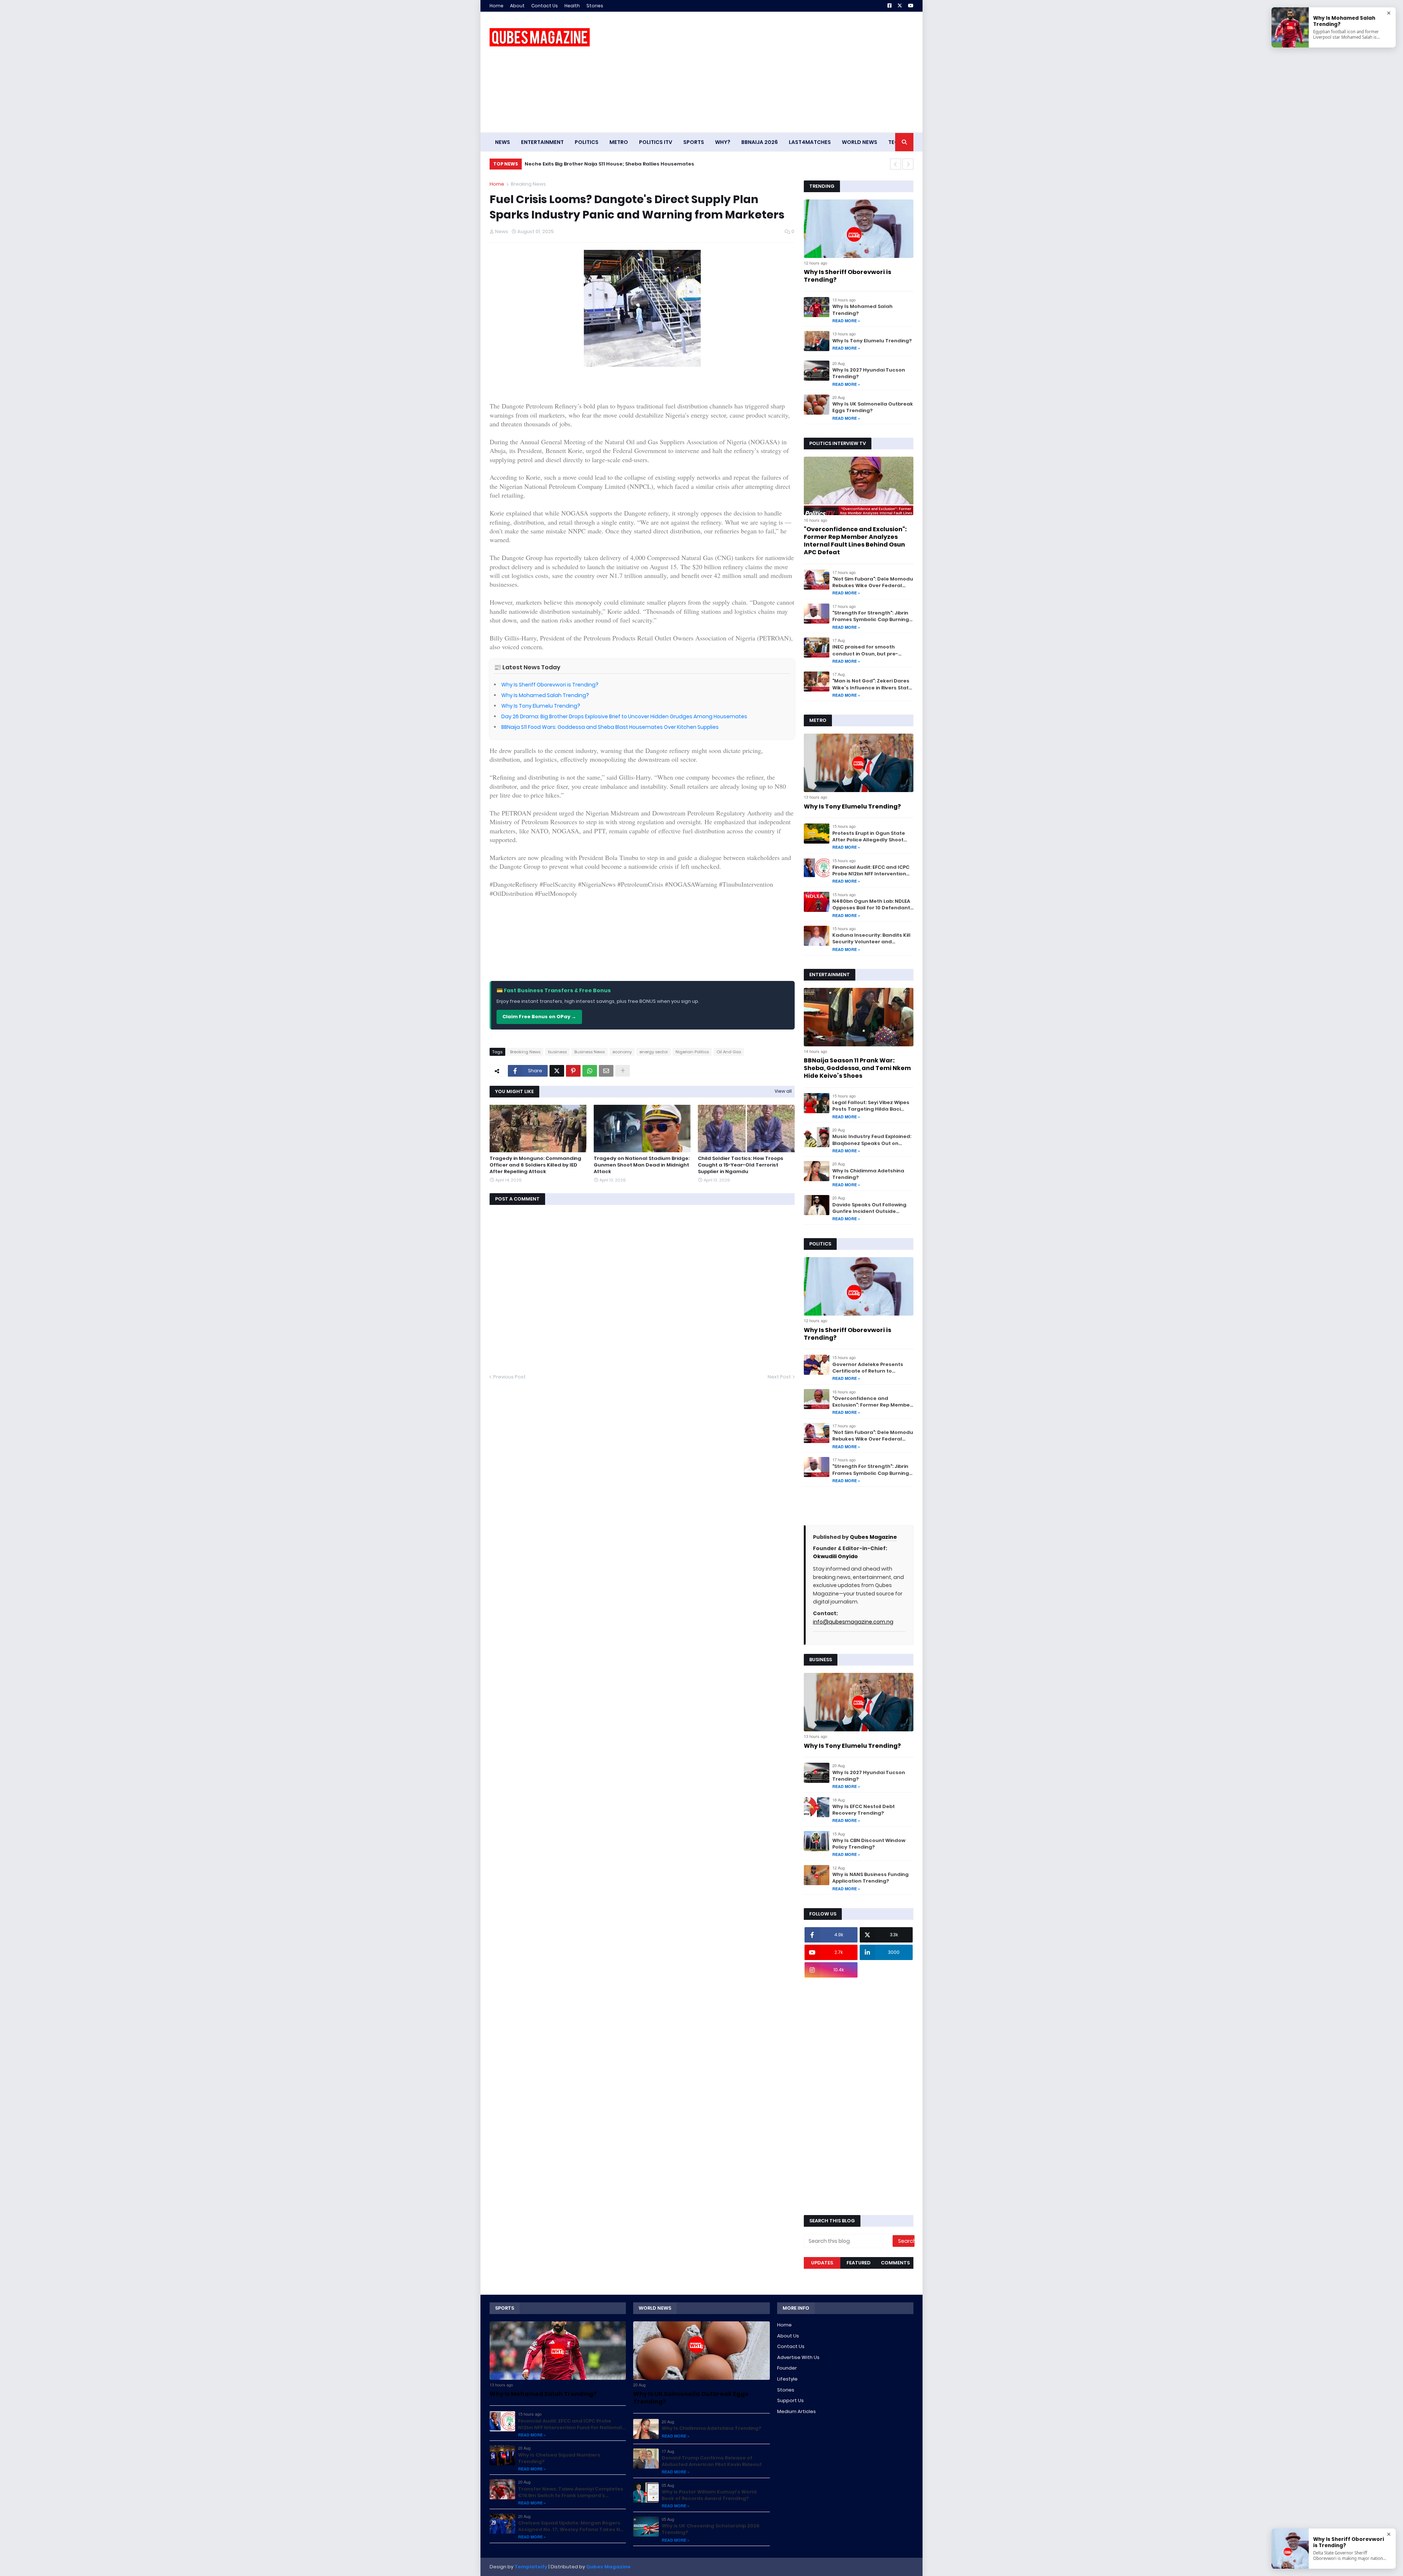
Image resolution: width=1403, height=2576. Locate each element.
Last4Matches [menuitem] (810, 142)
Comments (895, 2263)
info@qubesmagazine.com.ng (853, 1622)
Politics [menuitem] (587, 142)
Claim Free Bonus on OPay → (539, 1017)
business (557, 1052)
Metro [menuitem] (619, 142)
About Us (788, 2336)
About (517, 6)
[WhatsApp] (590, 1071)
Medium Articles (796, 2411)
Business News (590, 1052)
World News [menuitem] (860, 142)
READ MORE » (846, 321)
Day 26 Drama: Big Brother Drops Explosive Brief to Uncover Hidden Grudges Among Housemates (624, 716)
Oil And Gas (729, 1052)
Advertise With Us (798, 2357)
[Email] (606, 1071)
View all (783, 1091)
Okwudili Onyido (835, 1556)
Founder (787, 2368)
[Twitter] (557, 1071)
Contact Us (545, 6)
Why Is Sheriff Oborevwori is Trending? (550, 685)
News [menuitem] (503, 142)
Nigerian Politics (692, 1052)
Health (572, 6)
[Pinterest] (573, 1071)
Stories (595, 6)
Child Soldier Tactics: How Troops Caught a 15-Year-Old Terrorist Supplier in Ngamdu (741, 1165)
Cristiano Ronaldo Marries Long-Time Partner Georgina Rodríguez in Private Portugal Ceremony (648, 164)
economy (622, 1052)
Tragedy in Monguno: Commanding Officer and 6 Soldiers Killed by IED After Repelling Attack (535, 1165)
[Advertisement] (780, 72)
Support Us (790, 2400)
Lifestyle (787, 2379)
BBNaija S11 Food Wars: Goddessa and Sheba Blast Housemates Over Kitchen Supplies (610, 727)
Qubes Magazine (873, 1537)
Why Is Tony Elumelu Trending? (541, 706)
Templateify (531, 2567)
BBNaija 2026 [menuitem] (760, 142)
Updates (822, 2263)
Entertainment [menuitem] (542, 142)
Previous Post (510, 1377)
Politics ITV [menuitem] (656, 142)
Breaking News (528, 184)
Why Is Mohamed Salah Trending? (545, 695)
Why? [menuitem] (723, 142)
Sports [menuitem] (694, 142)
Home (497, 6)
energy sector (654, 1052)
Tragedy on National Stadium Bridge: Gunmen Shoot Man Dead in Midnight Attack (642, 1165)
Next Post (779, 1377)
